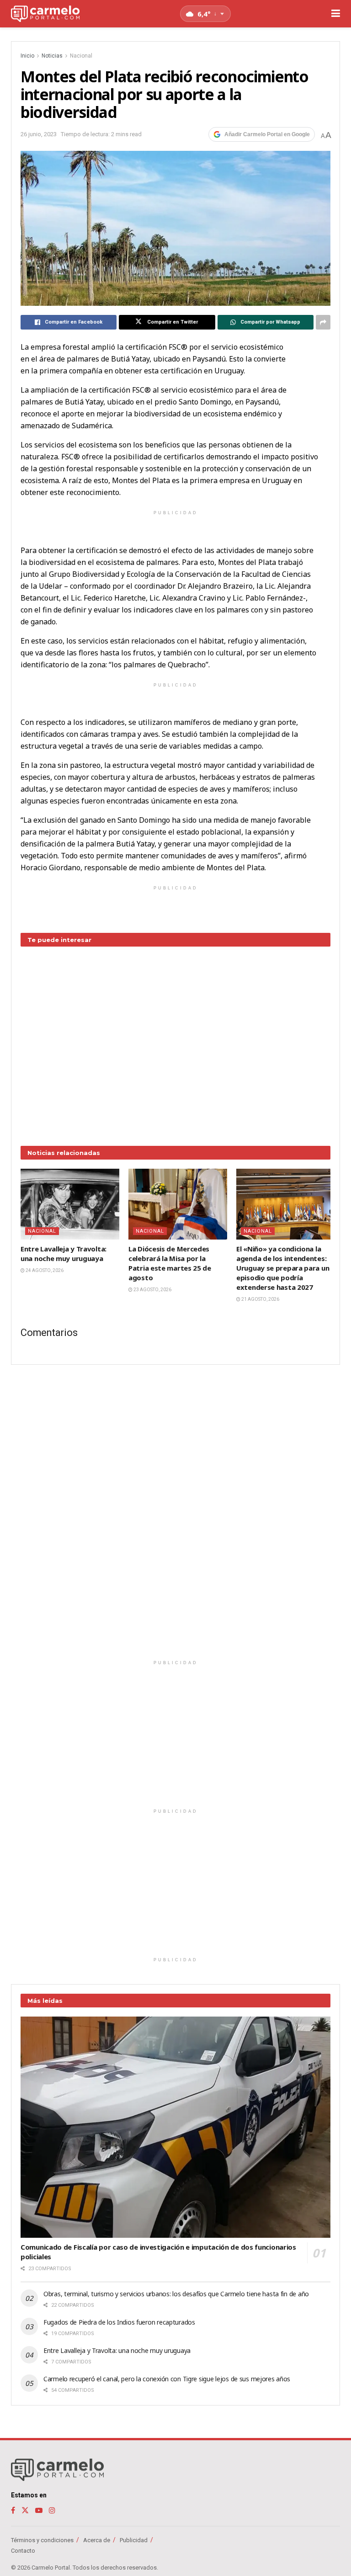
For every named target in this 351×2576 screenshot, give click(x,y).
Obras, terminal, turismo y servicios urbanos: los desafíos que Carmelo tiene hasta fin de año (176, 2294)
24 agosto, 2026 (44, 1270)
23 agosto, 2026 (152, 1290)
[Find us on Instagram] (52, 2510)
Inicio (27, 56)
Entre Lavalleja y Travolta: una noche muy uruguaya (64, 1253)
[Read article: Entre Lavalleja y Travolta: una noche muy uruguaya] (70, 1204)
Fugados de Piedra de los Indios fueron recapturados (119, 2322)
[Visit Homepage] (45, 14)
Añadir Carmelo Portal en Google (267, 134)
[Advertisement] (175, 1039)
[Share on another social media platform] (323, 322)
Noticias (52, 56)
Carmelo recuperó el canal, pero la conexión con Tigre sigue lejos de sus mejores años (167, 2379)
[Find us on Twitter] (25, 2510)
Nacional (81, 56)
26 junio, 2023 (39, 134)
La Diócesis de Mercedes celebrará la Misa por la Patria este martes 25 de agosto (170, 1263)
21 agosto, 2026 (260, 1299)
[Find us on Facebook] (13, 2510)
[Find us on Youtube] (39, 2510)
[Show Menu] (336, 14)
